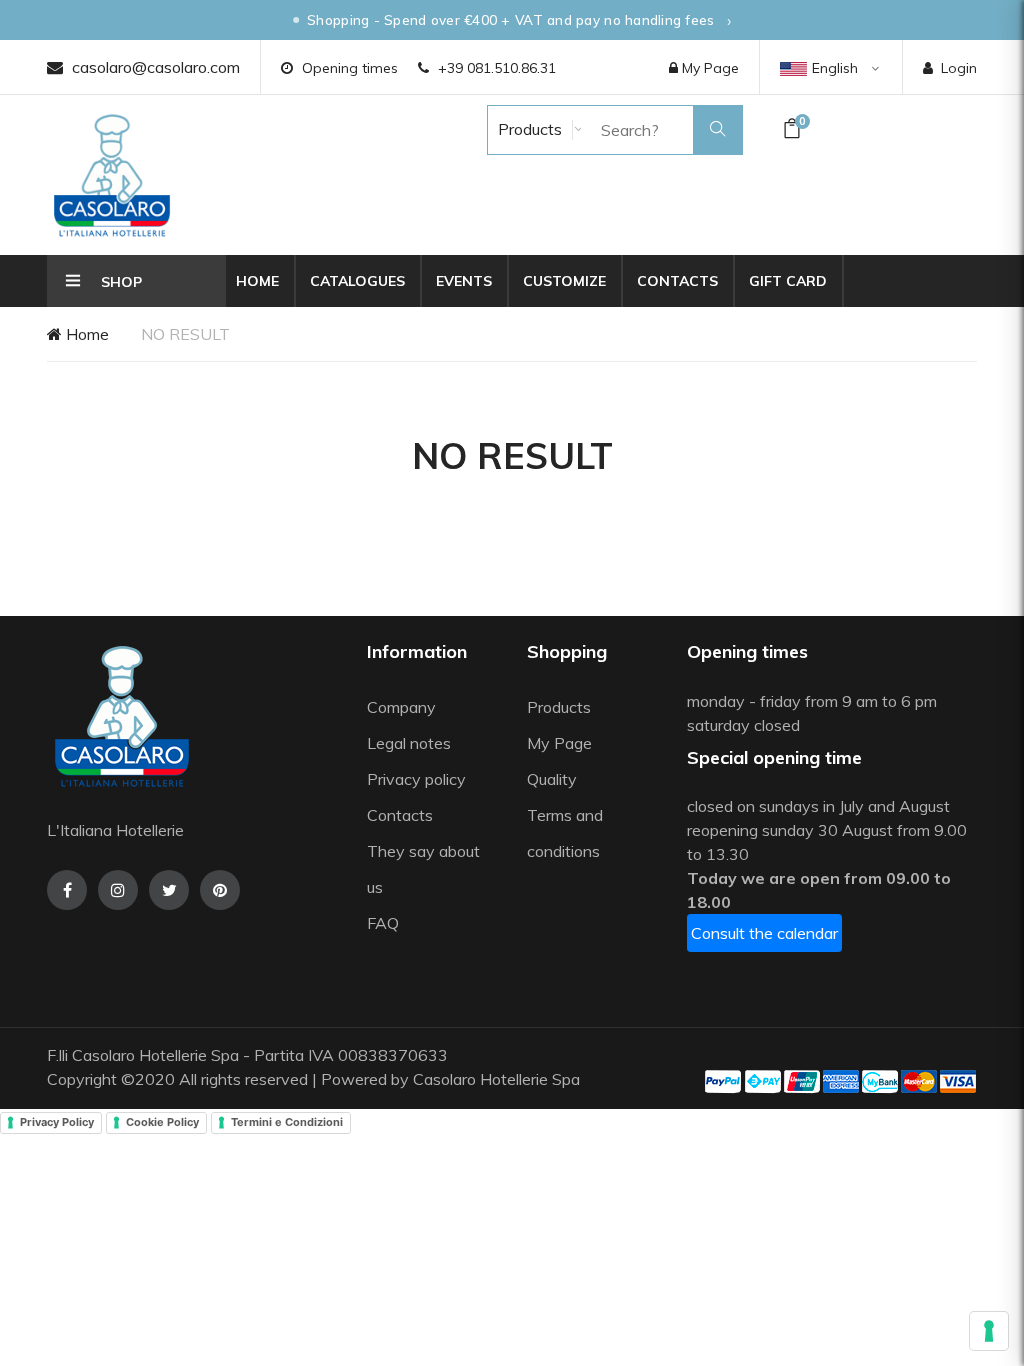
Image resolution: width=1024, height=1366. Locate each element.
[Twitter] (169, 890)
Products (528, 129)
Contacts (677, 281)
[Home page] (112, 175)
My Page (708, 68)
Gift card (788, 281)
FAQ (383, 923)
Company (401, 707)
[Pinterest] (220, 890)
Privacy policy (416, 779)
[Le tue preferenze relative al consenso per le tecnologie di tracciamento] (989, 1331)
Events (464, 281)
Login (959, 68)
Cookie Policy (162, 1122)
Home (257, 281)
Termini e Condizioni (287, 1122)
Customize (564, 281)
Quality (554, 779)
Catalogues (357, 281)
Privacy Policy (57, 1122)
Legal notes (409, 743)
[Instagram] (118, 890)
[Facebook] (67, 890)
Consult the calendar (764, 933)
